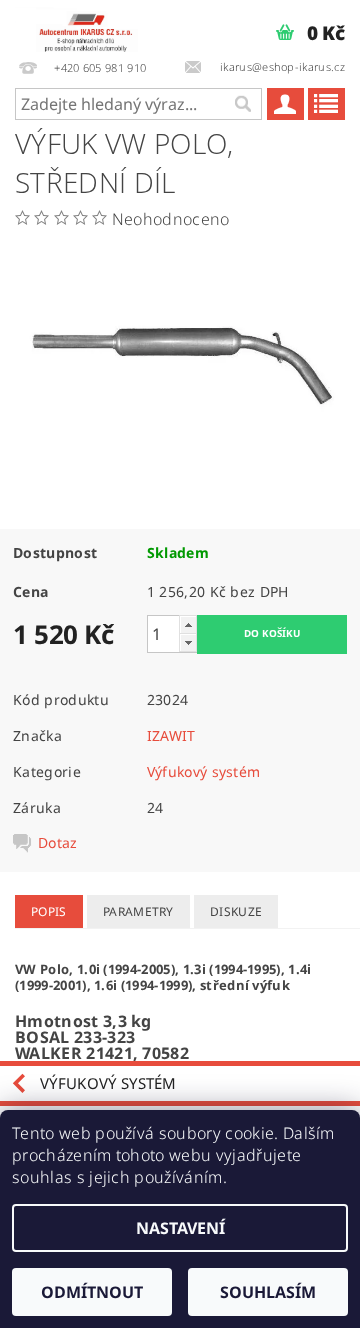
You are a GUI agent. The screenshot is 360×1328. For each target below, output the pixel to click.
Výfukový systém (204, 771)
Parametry (138, 911)
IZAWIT (171, 735)
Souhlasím (268, 1292)
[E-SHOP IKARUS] (90, 26)
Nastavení (180, 1228)
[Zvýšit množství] (188, 624)
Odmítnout (92, 1292)
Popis (49, 911)
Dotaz (58, 843)
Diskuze (236, 911)
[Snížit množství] (188, 642)
